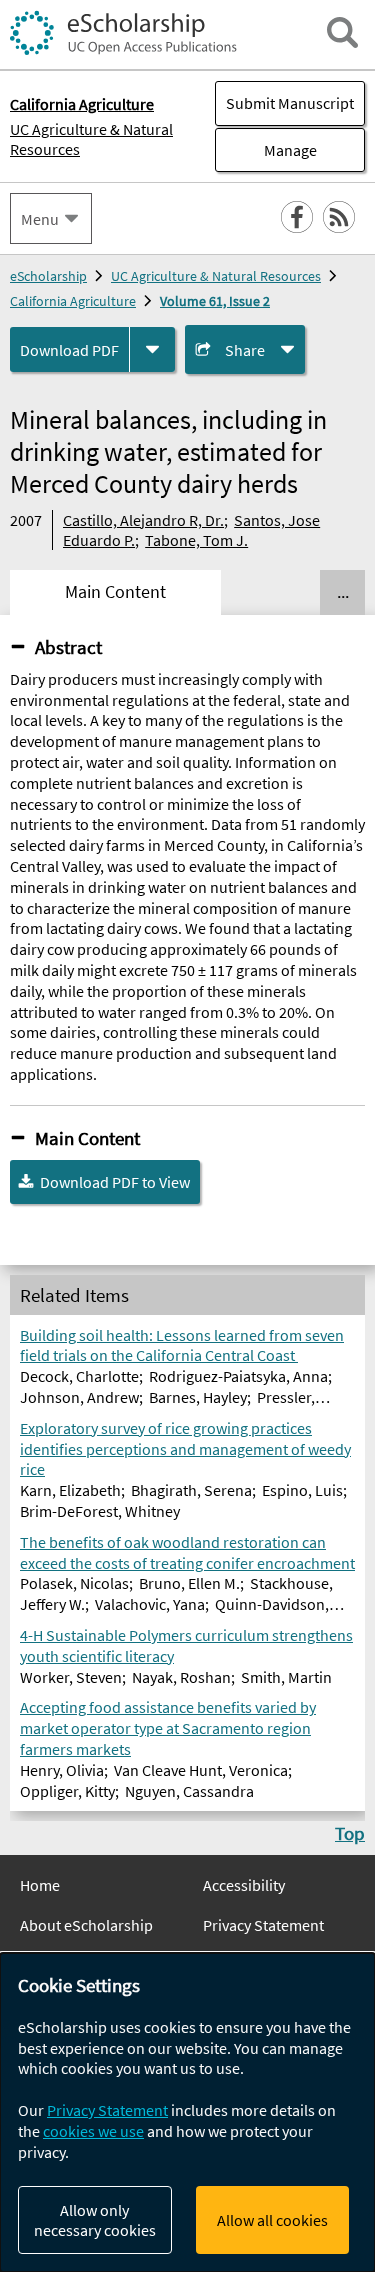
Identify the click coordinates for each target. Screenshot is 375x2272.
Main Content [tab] (115, 592)
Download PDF (69, 350)
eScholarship (48, 276)
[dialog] (187, 2112)
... (343, 592)
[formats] (152, 349)
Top (350, 1833)
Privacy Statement (263, 1925)
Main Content (87, 1138)
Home (40, 1885)
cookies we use (93, 2131)
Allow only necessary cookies (95, 2220)
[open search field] (342, 32)
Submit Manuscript (290, 103)
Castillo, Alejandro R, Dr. (143, 520)
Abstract (68, 647)
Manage (266, 150)
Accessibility (244, 1885)
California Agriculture (73, 301)
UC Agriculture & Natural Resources (91, 139)
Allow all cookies (272, 2220)
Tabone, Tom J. (196, 540)
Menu (40, 219)
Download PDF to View (115, 1182)
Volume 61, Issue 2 (215, 301)
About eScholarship (86, 1925)
